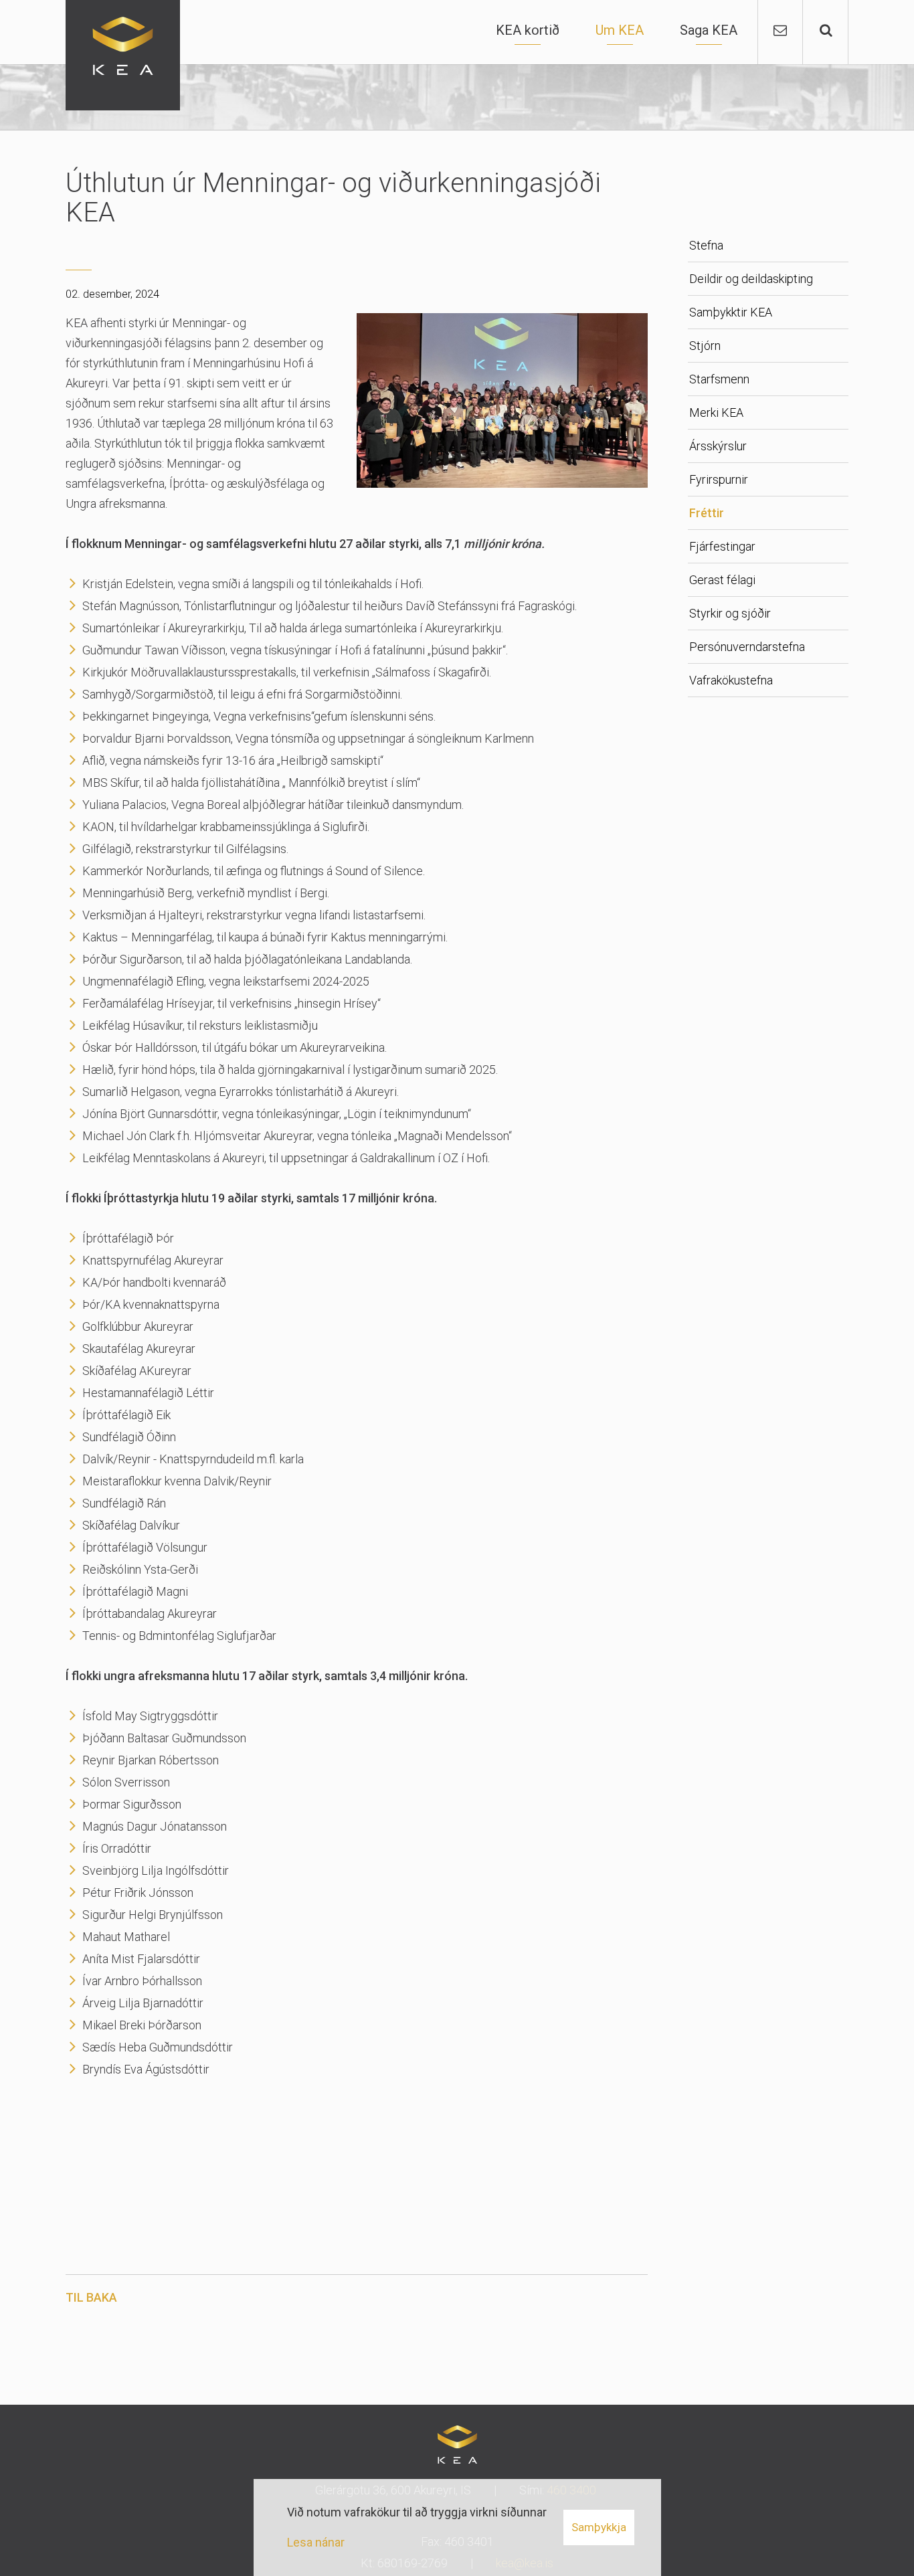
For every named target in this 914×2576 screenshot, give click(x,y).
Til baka (91, 2297)
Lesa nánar (316, 2542)
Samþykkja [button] (599, 2527)
